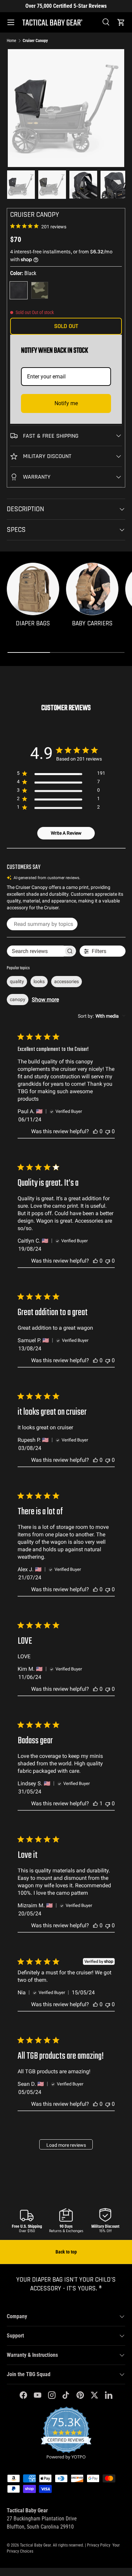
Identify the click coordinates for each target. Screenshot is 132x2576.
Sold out (66, 326)
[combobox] (102, 1016)
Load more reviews (66, 2145)
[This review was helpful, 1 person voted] (95, 1803)
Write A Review (66, 833)
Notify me (66, 403)
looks (39, 981)
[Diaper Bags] (33, 589)
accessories (67, 981)
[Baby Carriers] (92, 589)
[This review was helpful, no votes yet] (95, 1131)
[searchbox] (35, 951)
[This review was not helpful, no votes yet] (108, 1131)
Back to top (66, 2252)
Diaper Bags (33, 624)
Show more (45, 1000)
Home (12, 41)
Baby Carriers (92, 624)
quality (17, 981)
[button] (121, 22)
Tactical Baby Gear (35, 2545)
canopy (18, 999)
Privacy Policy (99, 2545)
